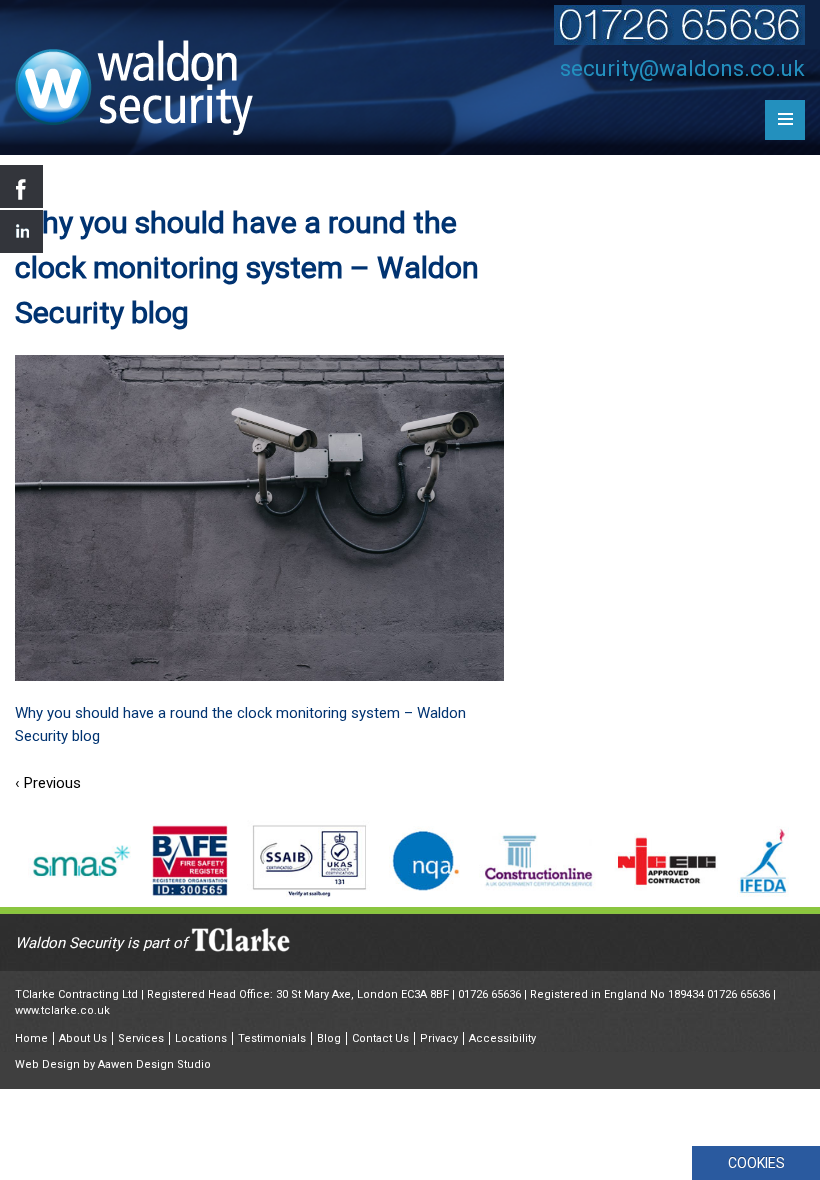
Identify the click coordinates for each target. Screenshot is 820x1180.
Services (141, 1038)
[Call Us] (679, 40)
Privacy (439, 1038)
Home (31, 1038)
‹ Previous (48, 783)
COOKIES (756, 1163)
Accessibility (502, 1038)
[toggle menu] (785, 120)
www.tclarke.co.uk (62, 1010)
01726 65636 (489, 994)
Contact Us (380, 1038)
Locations (201, 1038)
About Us (83, 1038)
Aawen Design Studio (154, 1064)
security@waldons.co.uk (682, 68)
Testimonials (272, 1038)
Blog (329, 1038)
